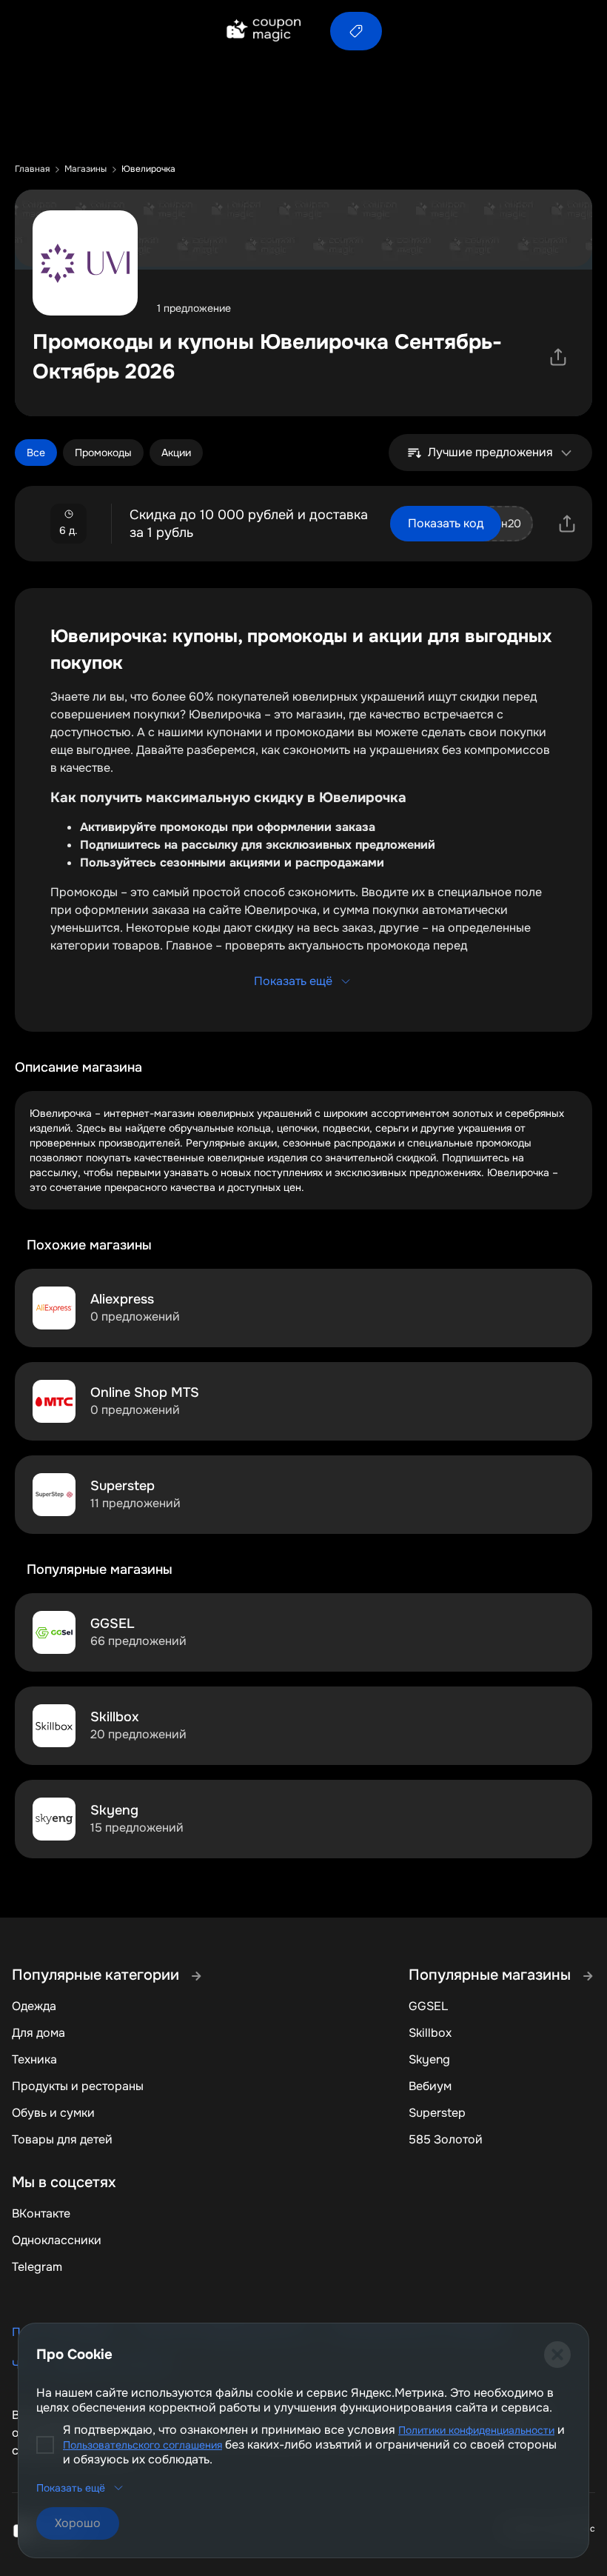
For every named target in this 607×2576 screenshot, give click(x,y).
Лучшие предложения (490, 452)
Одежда (34, 2006)
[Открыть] (558, 357)
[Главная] (263, 31)
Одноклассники (57, 2240)
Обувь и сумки (53, 2113)
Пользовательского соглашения (142, 2445)
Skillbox (430, 2033)
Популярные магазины (492, 1975)
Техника (34, 2059)
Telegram (37, 2267)
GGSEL (428, 2006)
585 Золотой (446, 2139)
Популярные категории (97, 1975)
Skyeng (429, 2059)
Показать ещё (293, 981)
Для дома (38, 2033)
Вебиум (430, 2086)
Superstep (437, 2113)
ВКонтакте (41, 2213)
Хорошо (78, 2523)
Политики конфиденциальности (476, 2430)
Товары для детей (62, 2139)
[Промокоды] (356, 31)
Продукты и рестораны (78, 2086)
